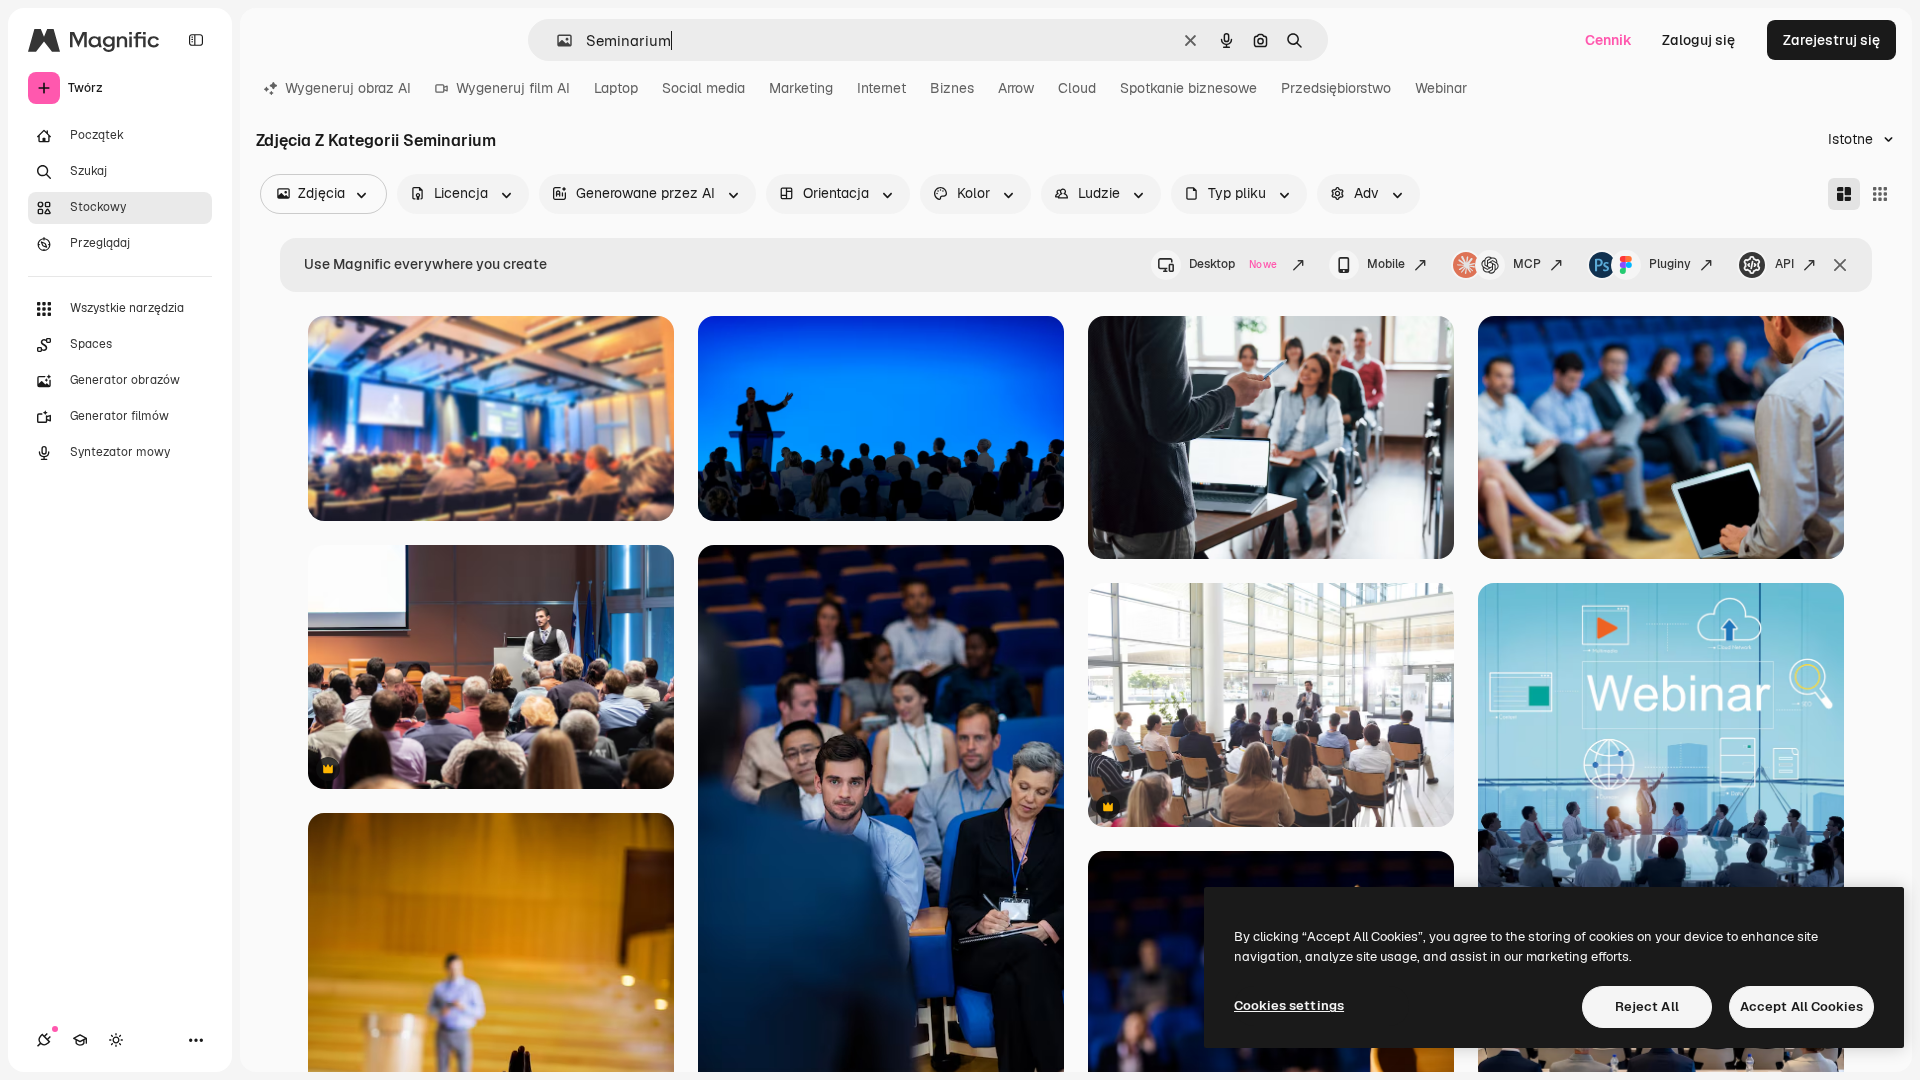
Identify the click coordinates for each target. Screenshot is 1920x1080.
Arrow (1016, 88)
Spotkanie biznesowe (1188, 88)
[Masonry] (1844, 194)
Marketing (801, 88)
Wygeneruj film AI (513, 88)
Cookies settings (1289, 1005)
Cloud (1077, 88)
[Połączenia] (44, 1040)
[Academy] (80, 1040)
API (1784, 264)
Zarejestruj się (1831, 40)
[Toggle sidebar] (196, 40)
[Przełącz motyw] (116, 1040)
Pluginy (1670, 264)
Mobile (1386, 264)
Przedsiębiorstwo (1336, 88)
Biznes (952, 88)
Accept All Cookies (1801, 1006)
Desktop (1233, 264)
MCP (1527, 264)
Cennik (1608, 40)
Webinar (1441, 88)
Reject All (1647, 1006)
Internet (881, 88)
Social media (703, 88)
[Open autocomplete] (556, 40)
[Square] (1880, 194)
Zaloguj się (1698, 40)
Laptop (616, 88)
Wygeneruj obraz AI (348, 88)
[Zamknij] (1840, 265)
